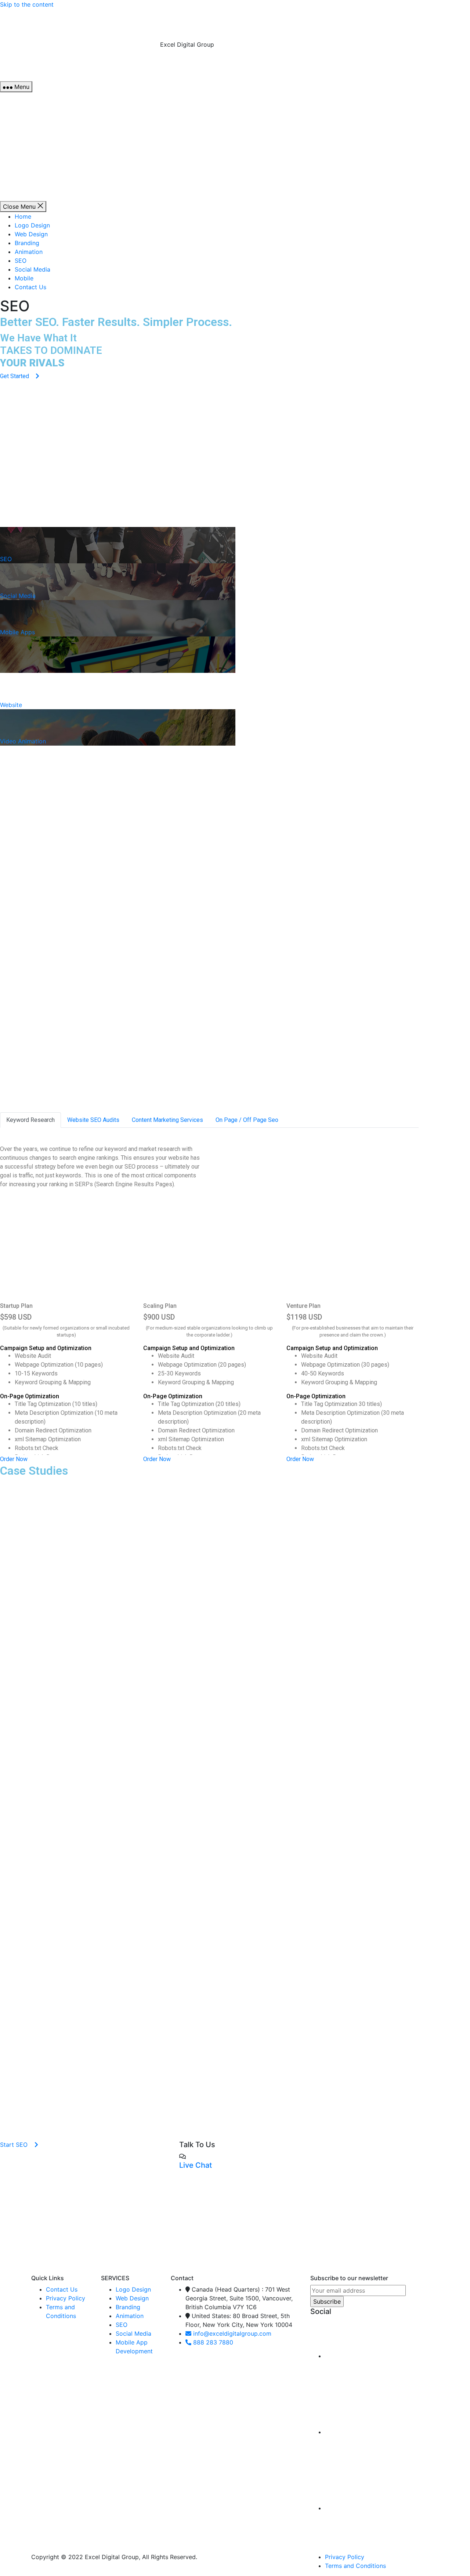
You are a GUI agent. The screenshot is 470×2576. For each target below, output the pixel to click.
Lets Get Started (32, 2264)
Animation (65, 192)
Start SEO (17, 924)
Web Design (68, 175)
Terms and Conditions (355, 2566)
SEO (57, 201)
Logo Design (69, 166)
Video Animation (23, 741)
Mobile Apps (17, 632)
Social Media (69, 210)
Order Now (14, 1459)
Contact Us (67, 227)
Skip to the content (27, 4)
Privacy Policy (66, 2298)
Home (60, 157)
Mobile (61, 219)
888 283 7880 (78, 69)
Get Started (15, 376)
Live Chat (340, 1142)
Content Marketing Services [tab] (167, 1120)
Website (11, 705)
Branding (64, 183)
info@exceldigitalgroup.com (98, 60)
